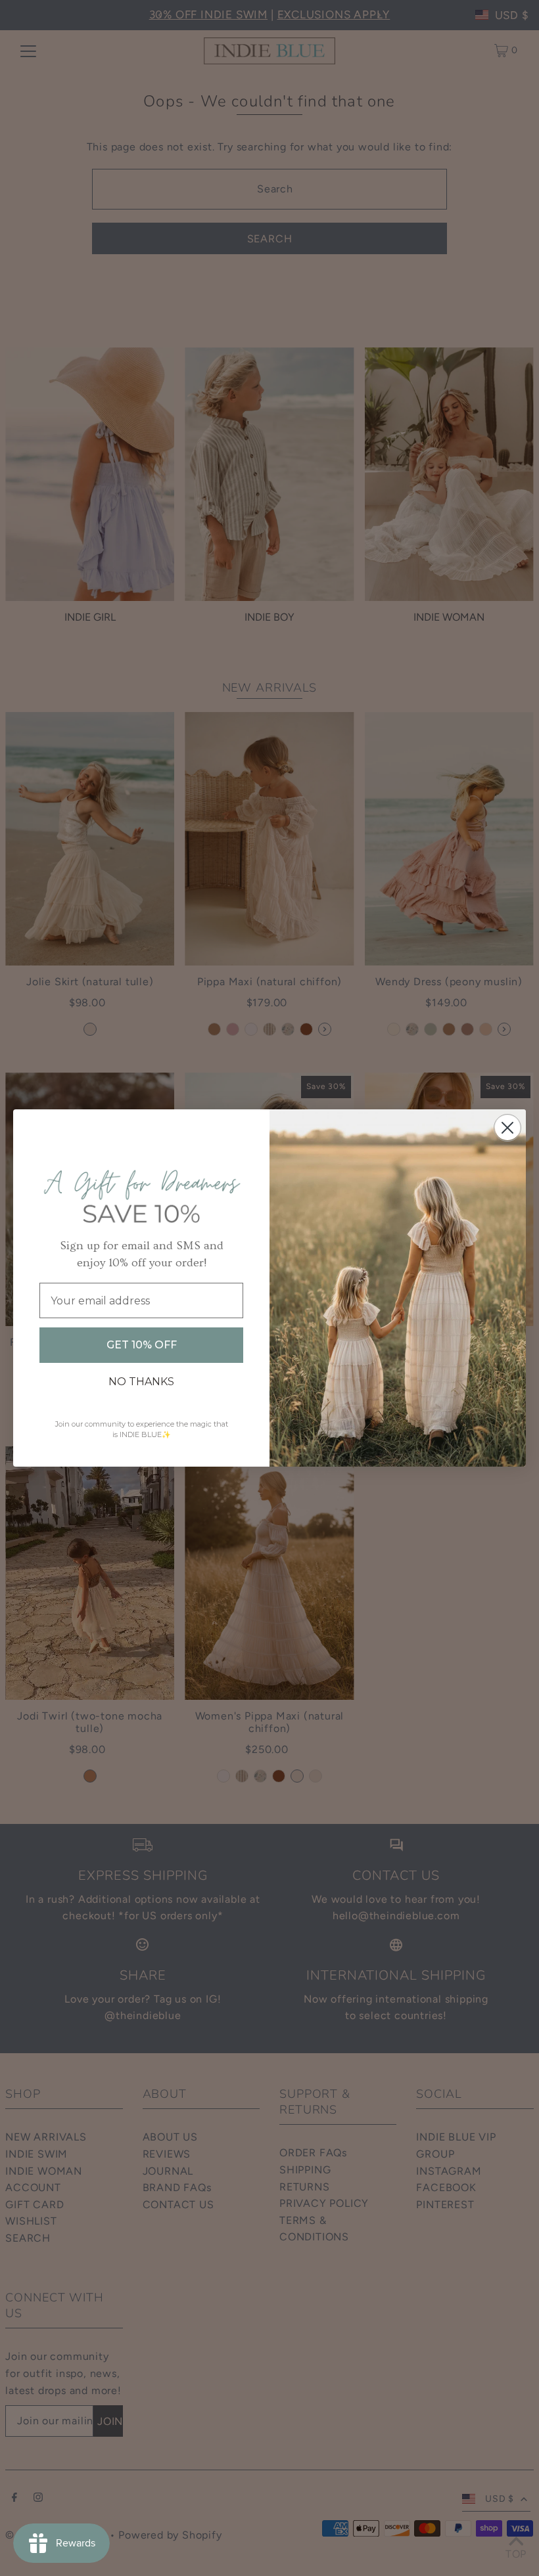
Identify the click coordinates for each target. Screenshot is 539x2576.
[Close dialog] (507, 1128)
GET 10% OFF (142, 1345)
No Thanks (141, 1382)
